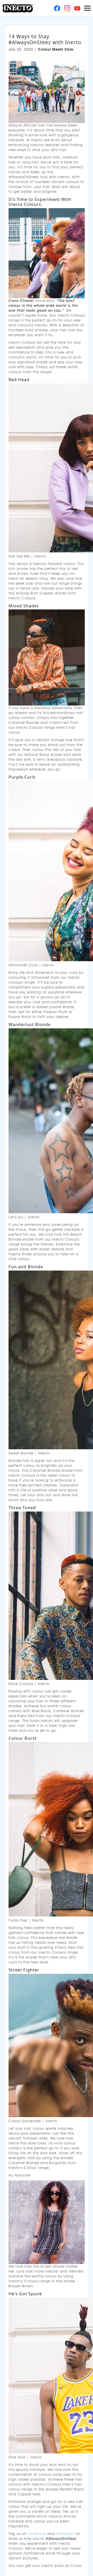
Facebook (37, 2534)
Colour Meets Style (56, 49)
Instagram (65, 2534)
